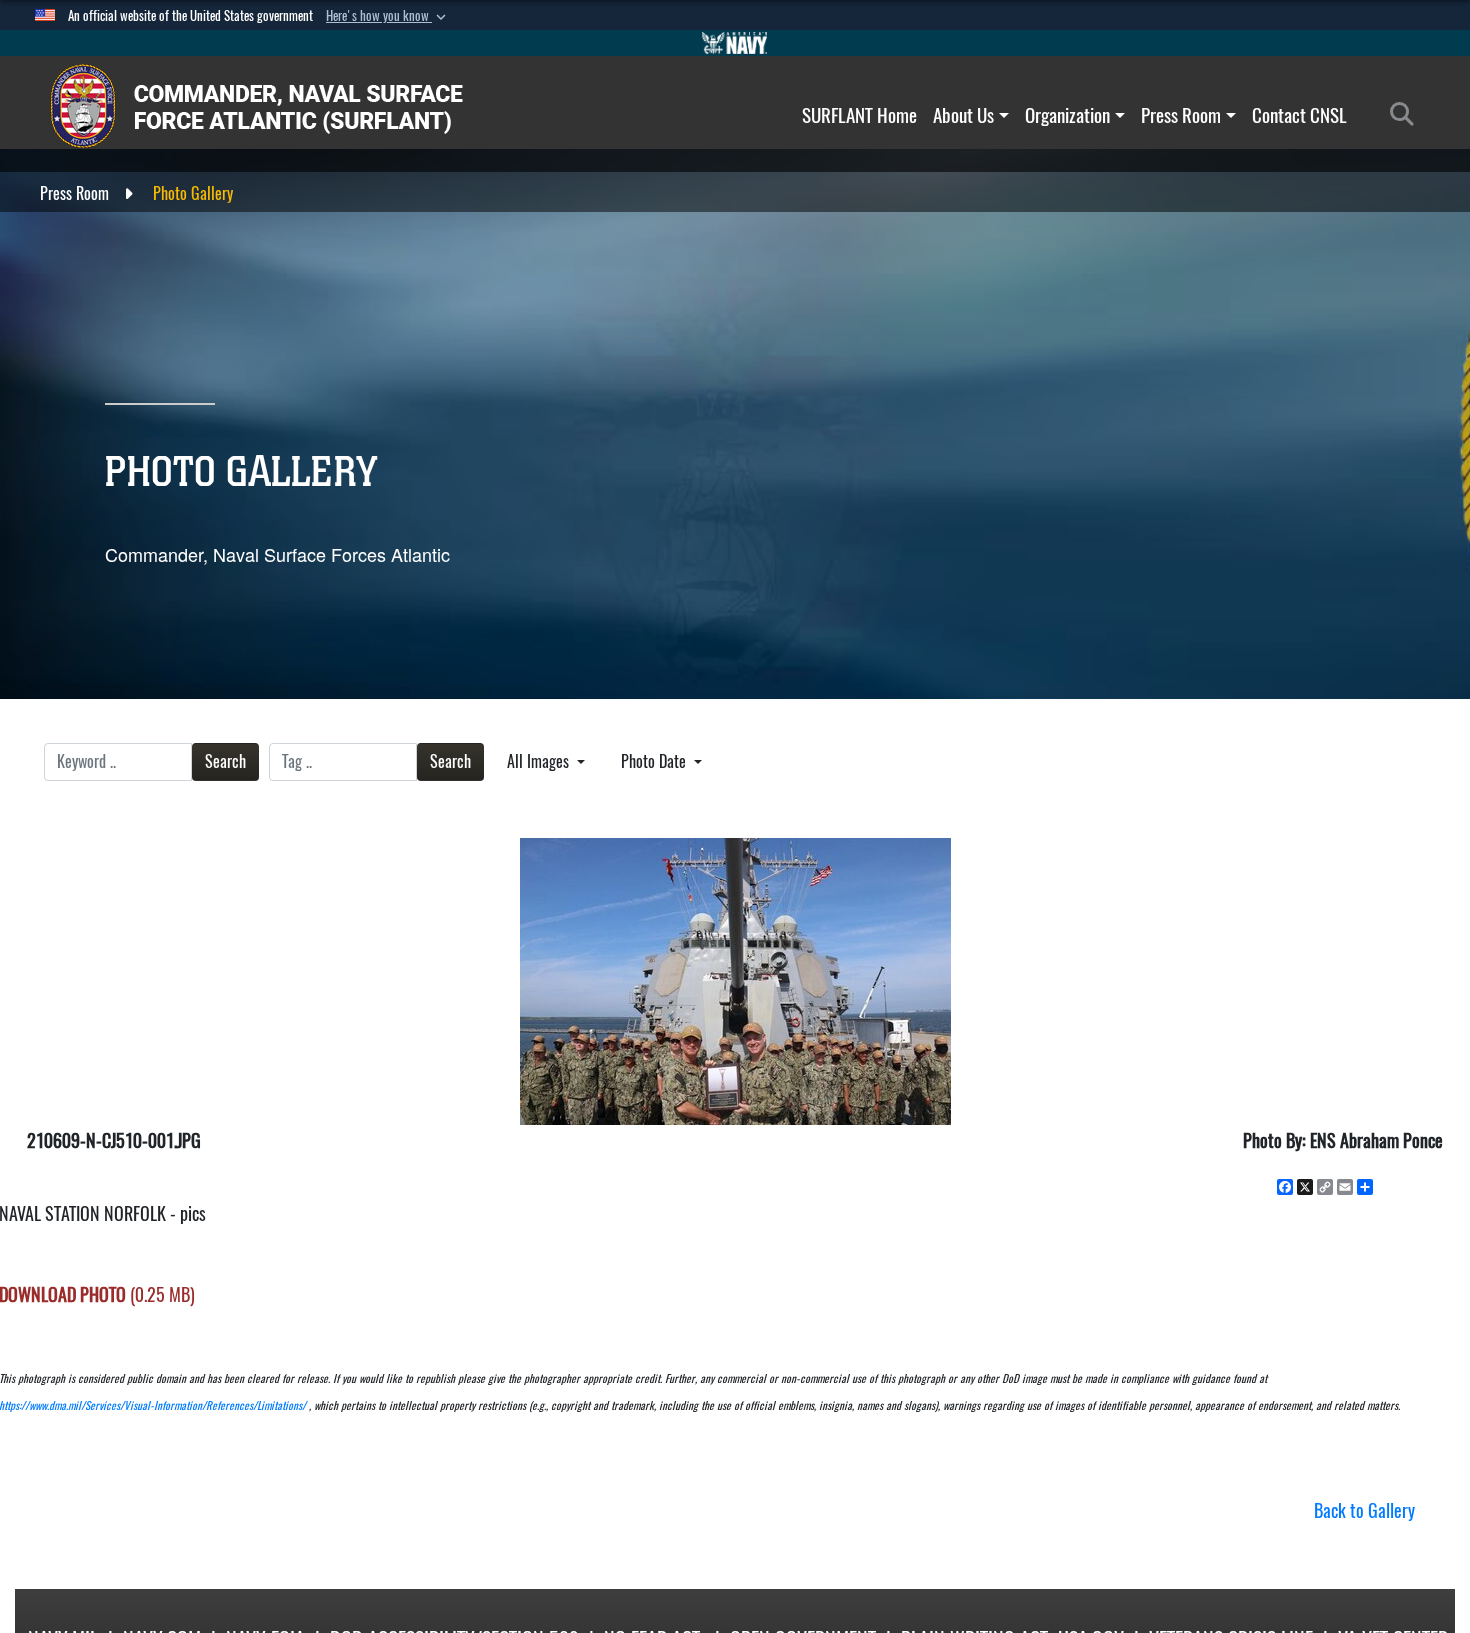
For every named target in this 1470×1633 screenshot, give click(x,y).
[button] (388, 16)
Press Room (1181, 115)
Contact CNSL (1299, 115)
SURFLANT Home (859, 115)
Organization (1067, 115)
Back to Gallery (1364, 1510)
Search (225, 761)
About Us (963, 115)
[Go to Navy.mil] (735, 43)
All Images (540, 761)
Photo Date (655, 761)
